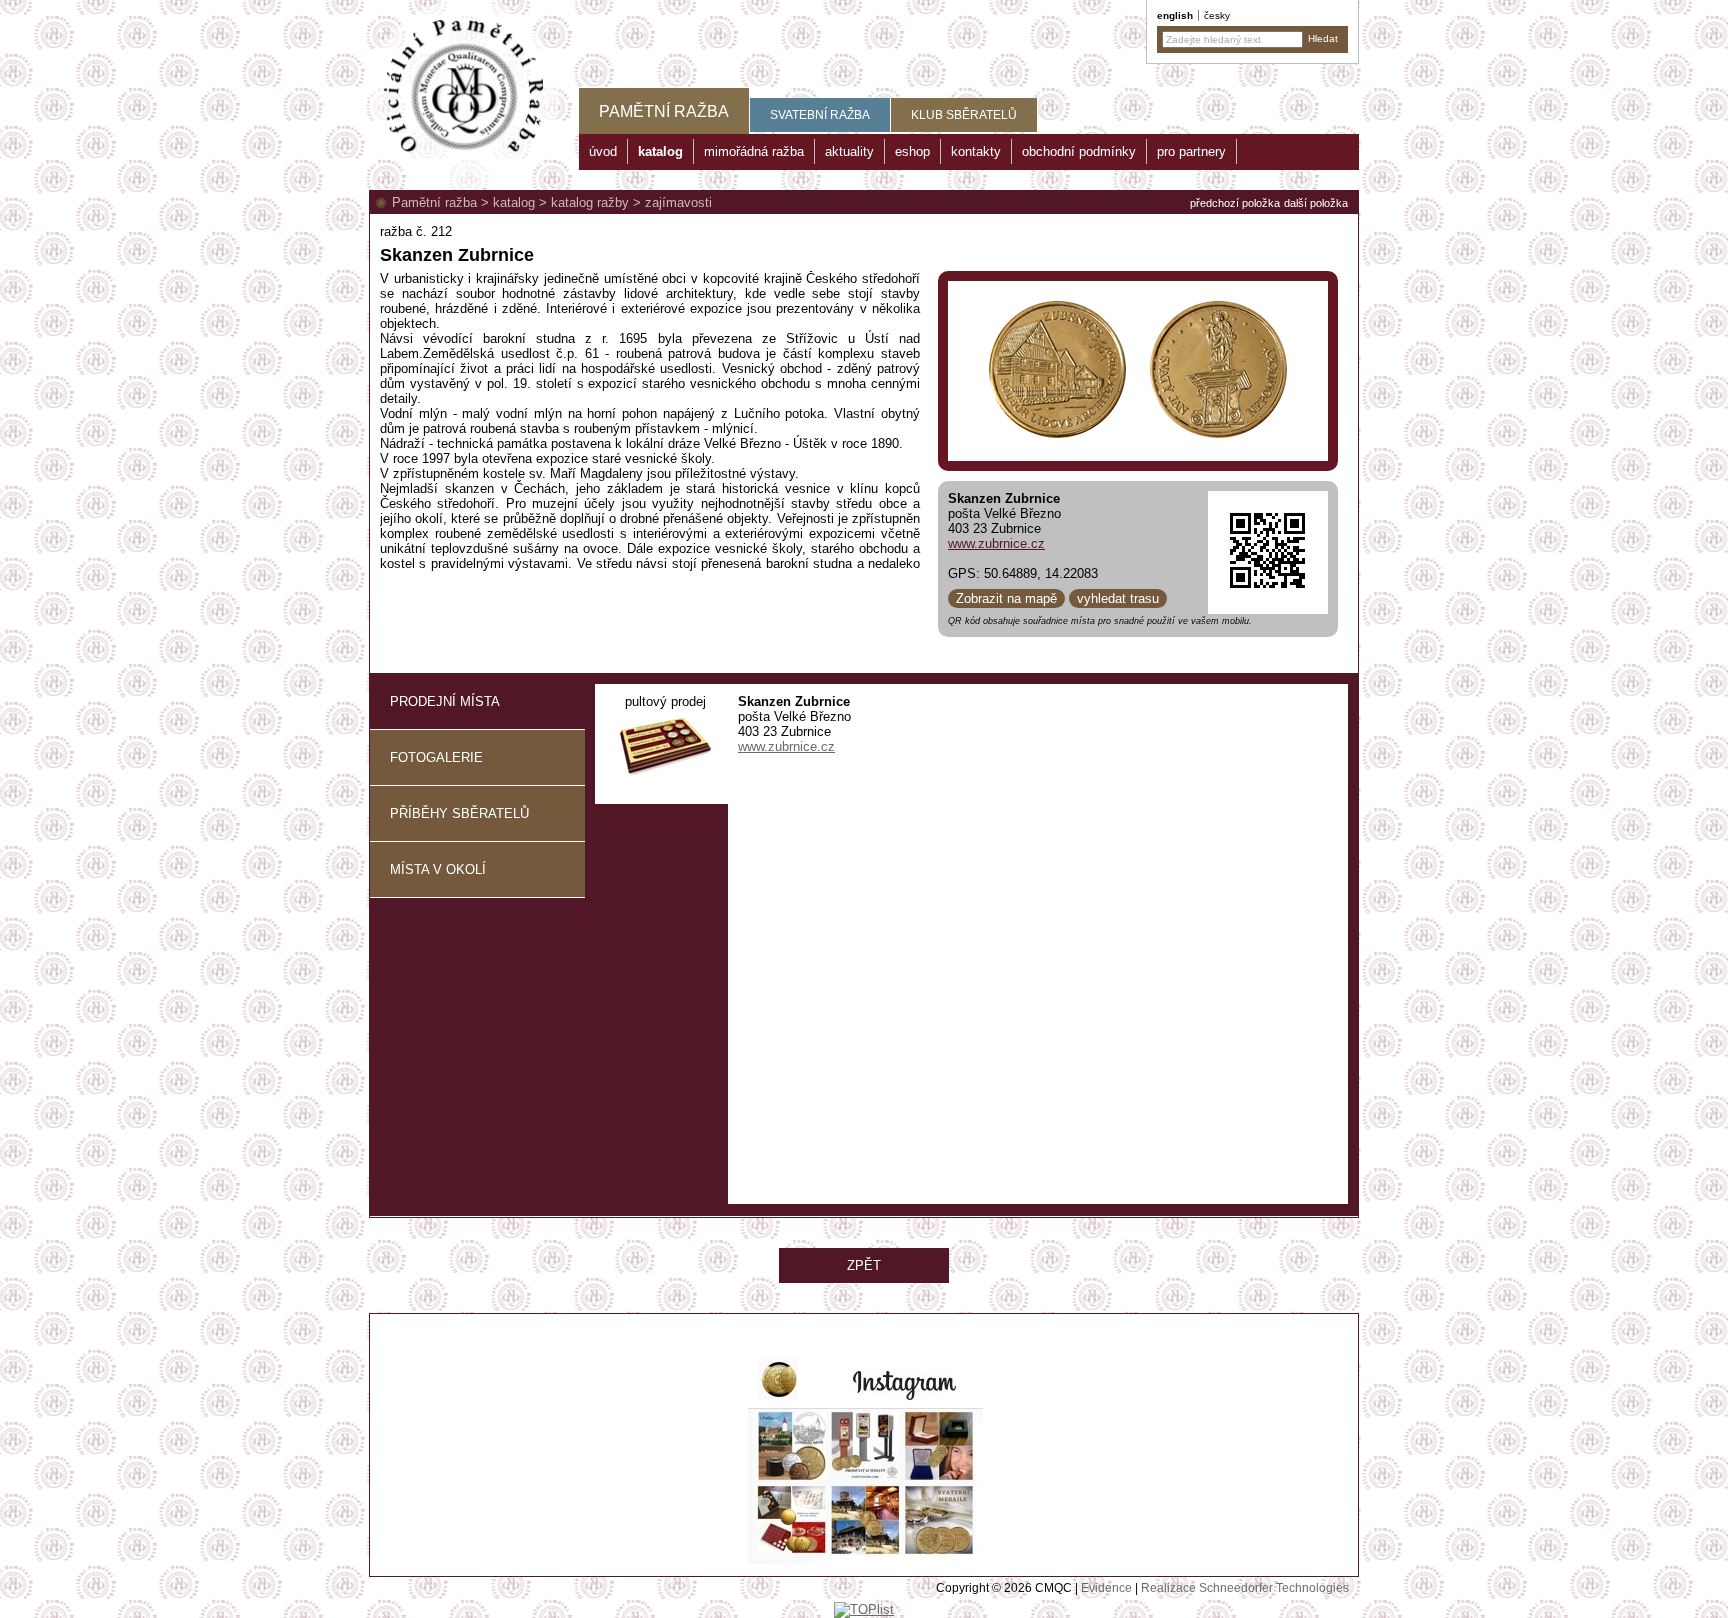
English (1175, 15)
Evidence (1106, 1588)
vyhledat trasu (1118, 598)
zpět (864, 1265)
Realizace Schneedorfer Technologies (1245, 1588)
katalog (514, 202)
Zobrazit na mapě (1006, 598)
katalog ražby (590, 202)
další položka (1316, 203)
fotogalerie (436, 757)
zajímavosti (678, 202)
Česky (1217, 15)
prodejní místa (445, 701)
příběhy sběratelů (459, 813)
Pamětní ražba (434, 202)
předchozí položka (1235, 203)
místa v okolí (438, 869)
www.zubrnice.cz (996, 543)
